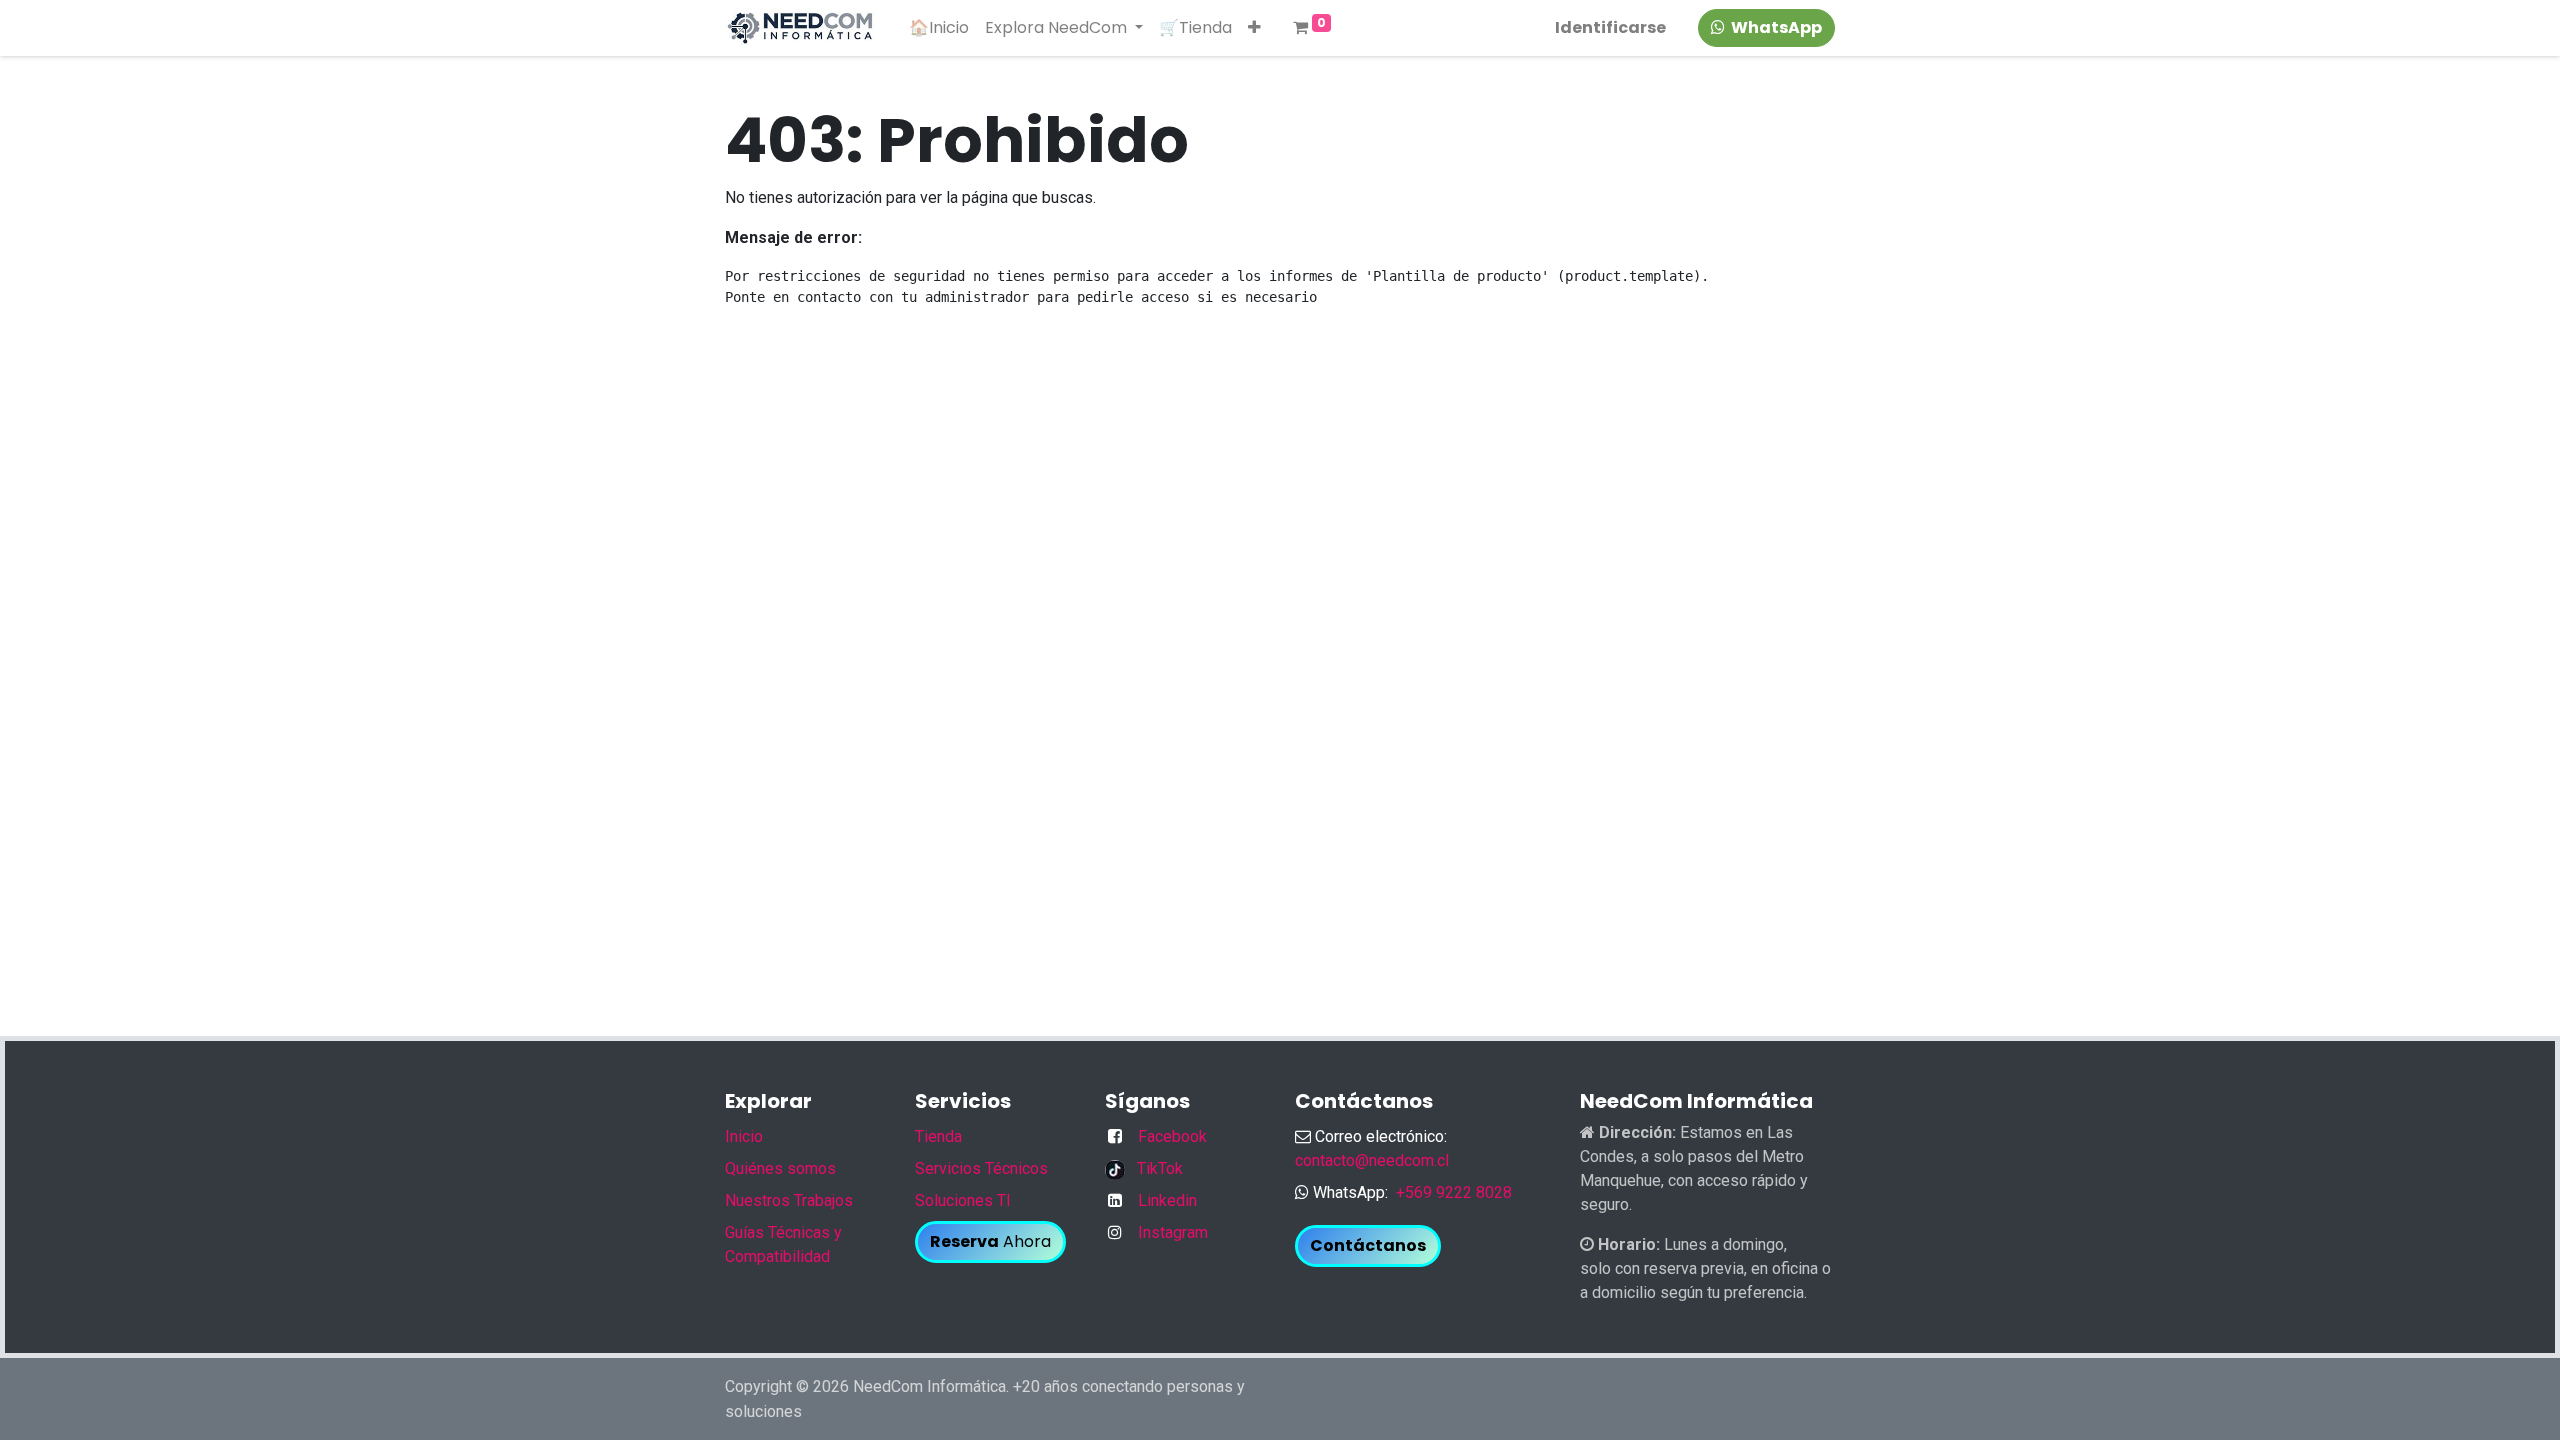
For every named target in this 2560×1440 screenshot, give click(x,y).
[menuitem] (939, 28)
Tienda (938, 1136)
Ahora (990, 1241)
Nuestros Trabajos (789, 1200)
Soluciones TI (963, 1200)
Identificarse (1610, 27)
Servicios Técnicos (981, 1168)
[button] (1254, 28)
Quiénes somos (780, 1168)
